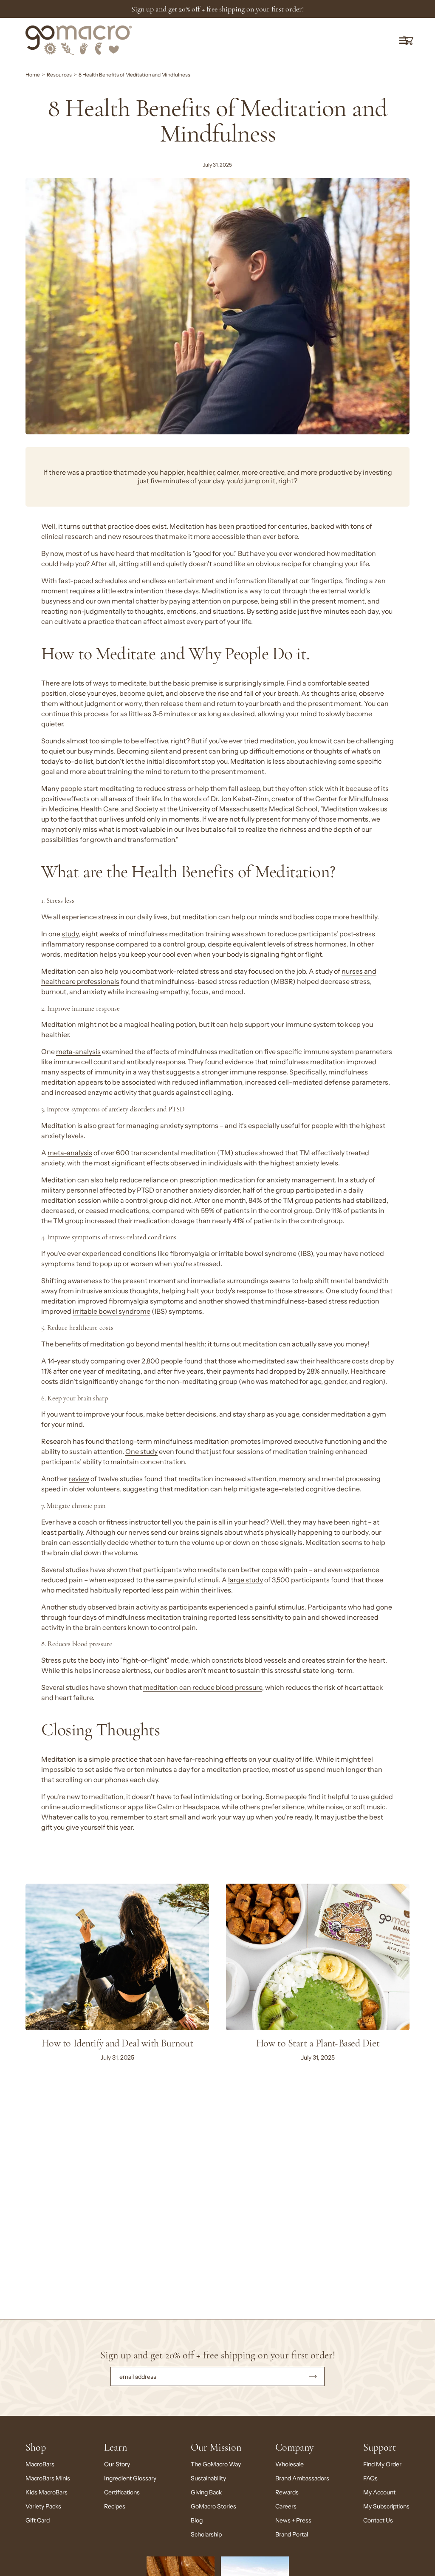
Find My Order (382, 2464)
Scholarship (206, 2534)
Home (33, 75)
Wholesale (290, 2464)
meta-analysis (78, 1052)
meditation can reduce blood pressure (203, 1688)
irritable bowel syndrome (112, 1311)
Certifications (122, 2492)
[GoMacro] (79, 40)
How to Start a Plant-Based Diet (318, 2043)
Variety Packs (43, 2506)
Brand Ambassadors (302, 2478)
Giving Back (206, 2492)
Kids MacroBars (47, 2492)
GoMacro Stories (213, 2506)
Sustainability (208, 2478)
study (70, 934)
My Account (379, 2492)
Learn (116, 2447)
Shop (36, 2447)
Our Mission (216, 2447)
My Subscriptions (386, 2506)
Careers (286, 2506)
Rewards (287, 2492)
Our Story (117, 2464)
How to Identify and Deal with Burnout (117, 2043)
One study (141, 1452)
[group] (217, 9)
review (79, 1479)
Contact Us (378, 2520)
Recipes (115, 2506)
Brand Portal (292, 2534)
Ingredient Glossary (130, 2478)
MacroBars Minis (48, 2478)
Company (294, 2447)
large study (246, 1580)
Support (380, 2447)
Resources (59, 75)
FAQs (370, 2478)
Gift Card (38, 2520)
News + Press (293, 2520)
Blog (197, 2520)
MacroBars (40, 2464)
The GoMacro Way (216, 2464)
